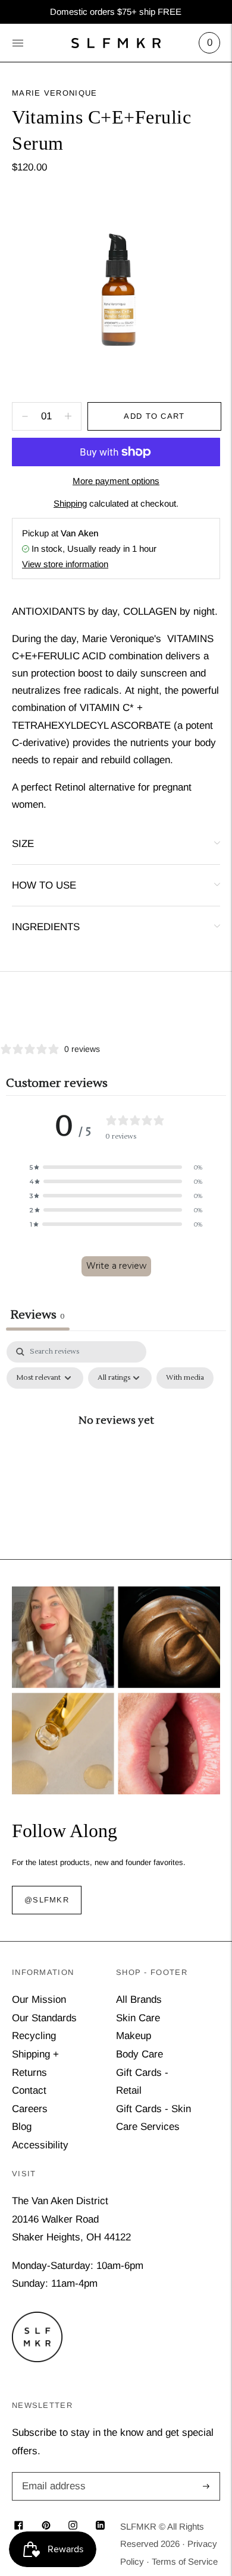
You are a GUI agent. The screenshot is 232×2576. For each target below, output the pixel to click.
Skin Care (138, 2018)
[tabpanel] (116, 1447)
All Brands (139, 2000)
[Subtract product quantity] (68, 416)
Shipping (70, 503)
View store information (65, 564)
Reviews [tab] (38, 1315)
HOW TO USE (44, 885)
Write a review (116, 1266)
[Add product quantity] (25, 416)
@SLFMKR (47, 1900)
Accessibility (40, 2145)
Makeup (134, 2036)
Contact (29, 2090)
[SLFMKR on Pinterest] (46, 2526)
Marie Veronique (55, 93)
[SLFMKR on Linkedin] (100, 2526)
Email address (52, 2474)
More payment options (116, 481)
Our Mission (39, 2000)
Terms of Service (185, 2561)
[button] (116, 1167)
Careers (30, 2109)
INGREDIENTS (46, 927)
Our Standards (44, 2018)
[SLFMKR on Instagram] (73, 2526)
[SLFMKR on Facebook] (19, 2526)
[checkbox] (185, 1378)
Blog (22, 2127)
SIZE (23, 844)
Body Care (139, 2054)
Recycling (34, 2036)
